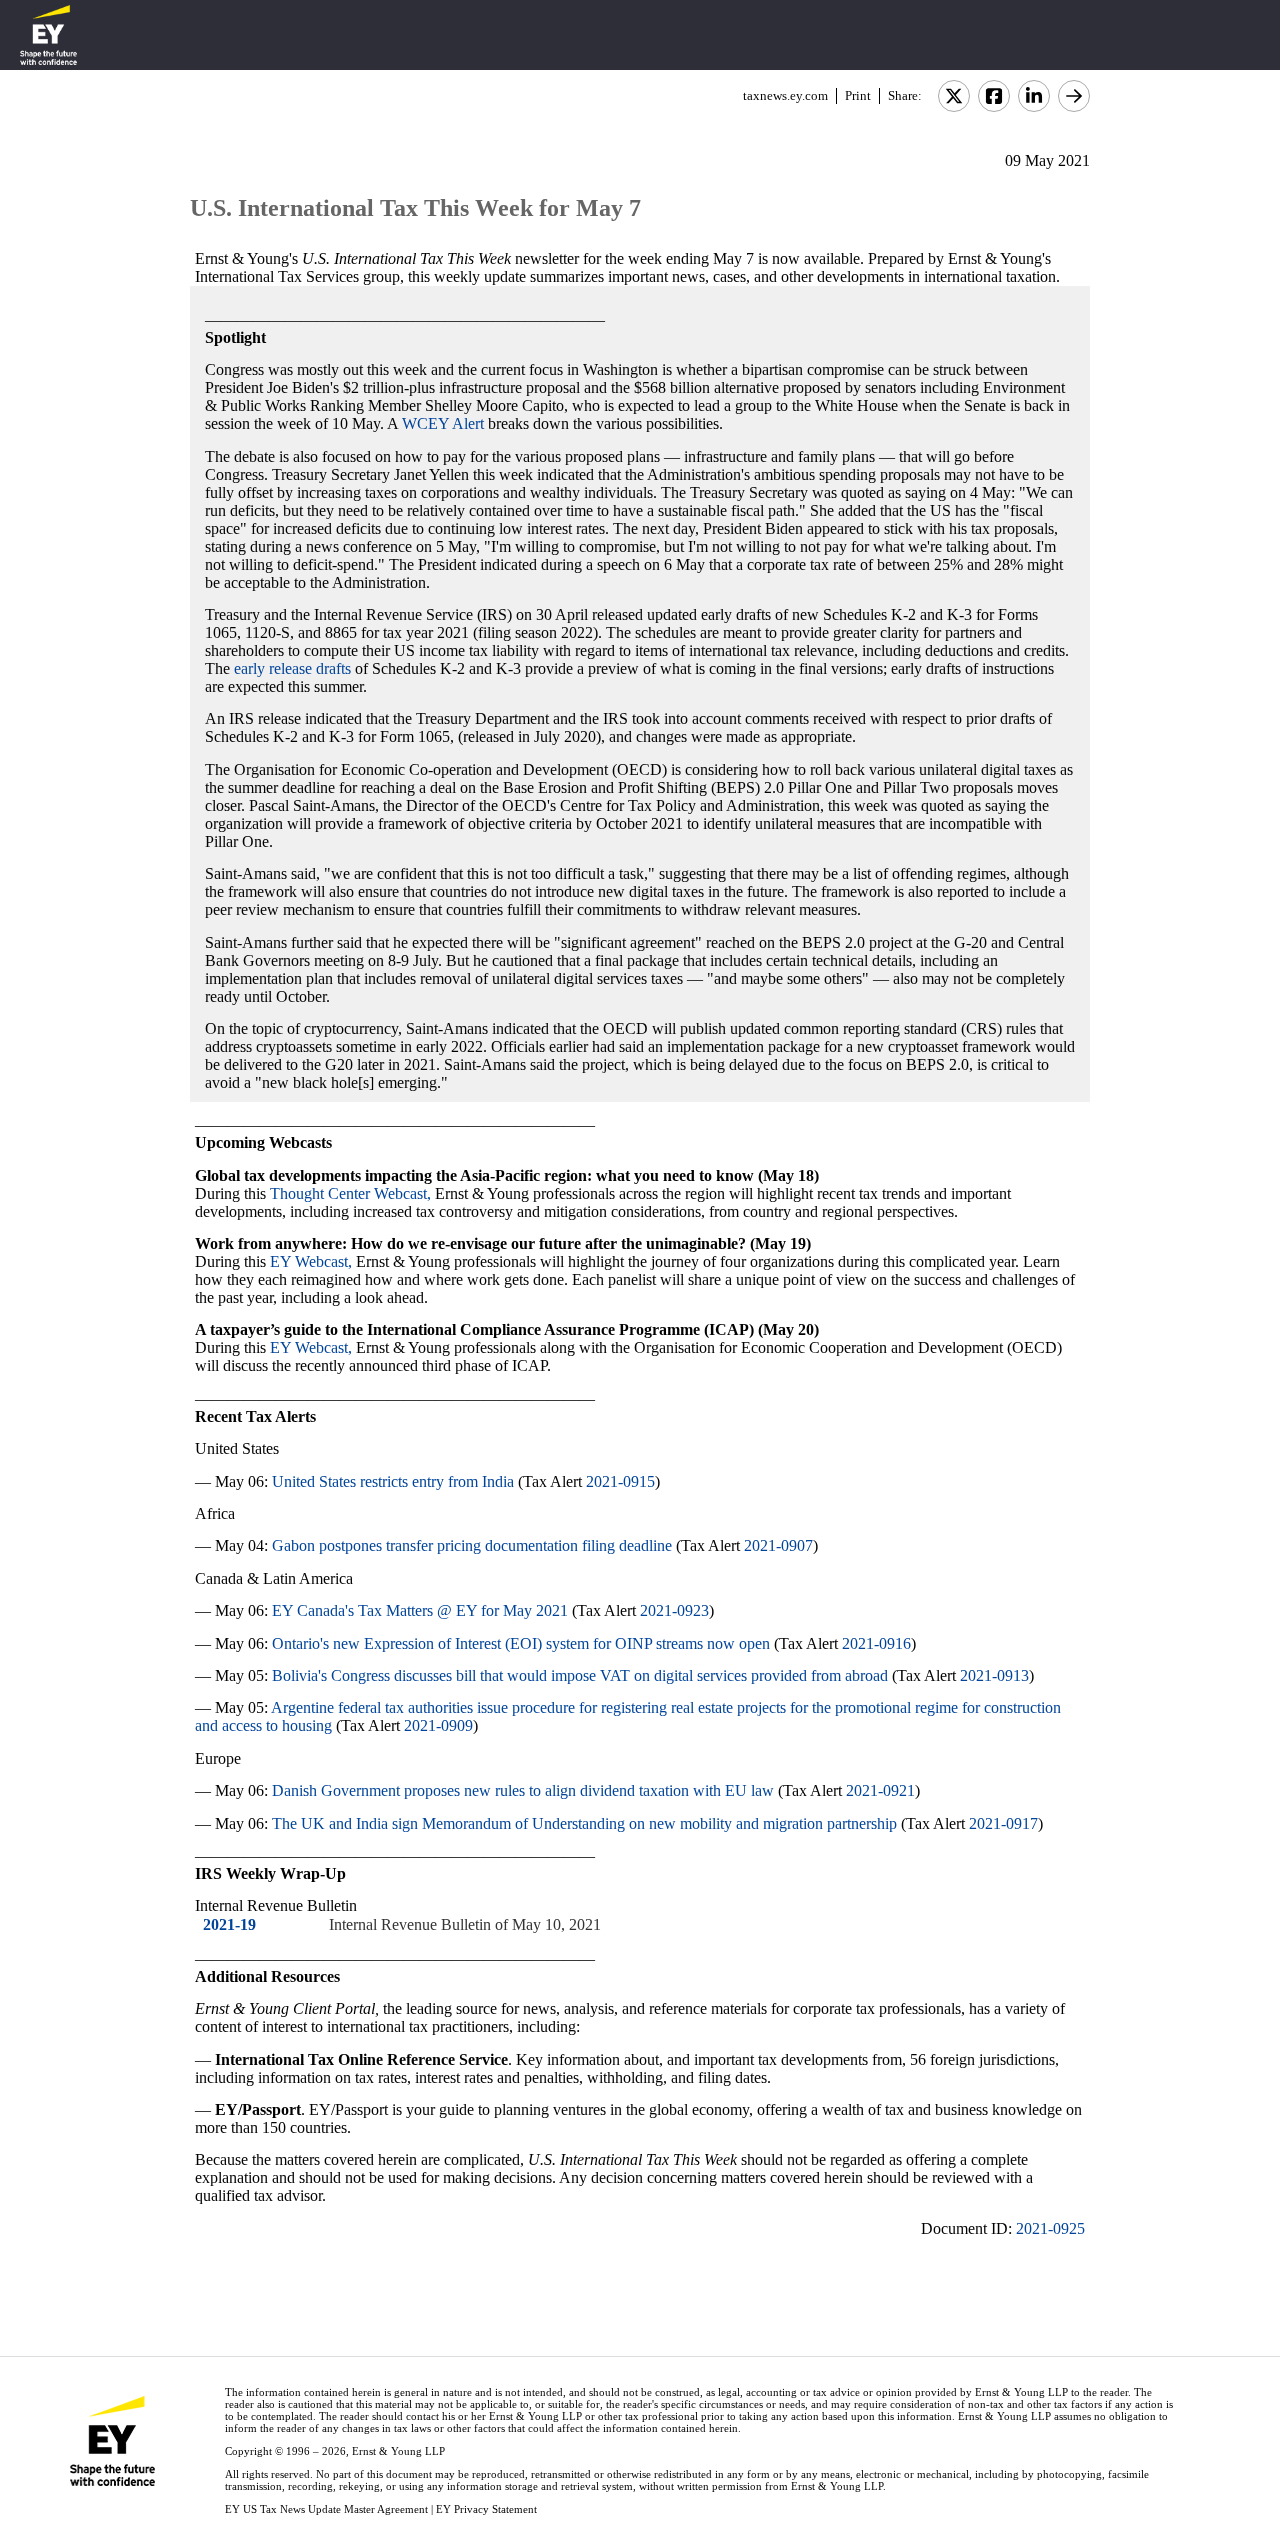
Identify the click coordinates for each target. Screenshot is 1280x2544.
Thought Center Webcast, (350, 1193)
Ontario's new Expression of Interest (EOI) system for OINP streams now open (521, 1643)
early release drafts (292, 668)
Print (858, 95)
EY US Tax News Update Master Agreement (326, 2509)
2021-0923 (674, 1610)
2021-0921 (880, 1790)
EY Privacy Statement (486, 2509)
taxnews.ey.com (785, 95)
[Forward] (1074, 96)
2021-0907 (778, 1545)
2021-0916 (876, 1643)
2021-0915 (620, 1481)
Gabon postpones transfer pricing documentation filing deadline (472, 1545)
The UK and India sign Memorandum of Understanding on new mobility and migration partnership (584, 1823)
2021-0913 (994, 1675)
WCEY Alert (443, 423)
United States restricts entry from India (393, 1481)
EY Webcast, (311, 1261)
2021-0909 (438, 1725)
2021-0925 (1050, 2228)
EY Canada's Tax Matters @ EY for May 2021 (420, 1610)
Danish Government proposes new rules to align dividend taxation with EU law (523, 1790)
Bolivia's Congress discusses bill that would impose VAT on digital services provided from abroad (580, 1675)
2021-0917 (1003, 1823)
